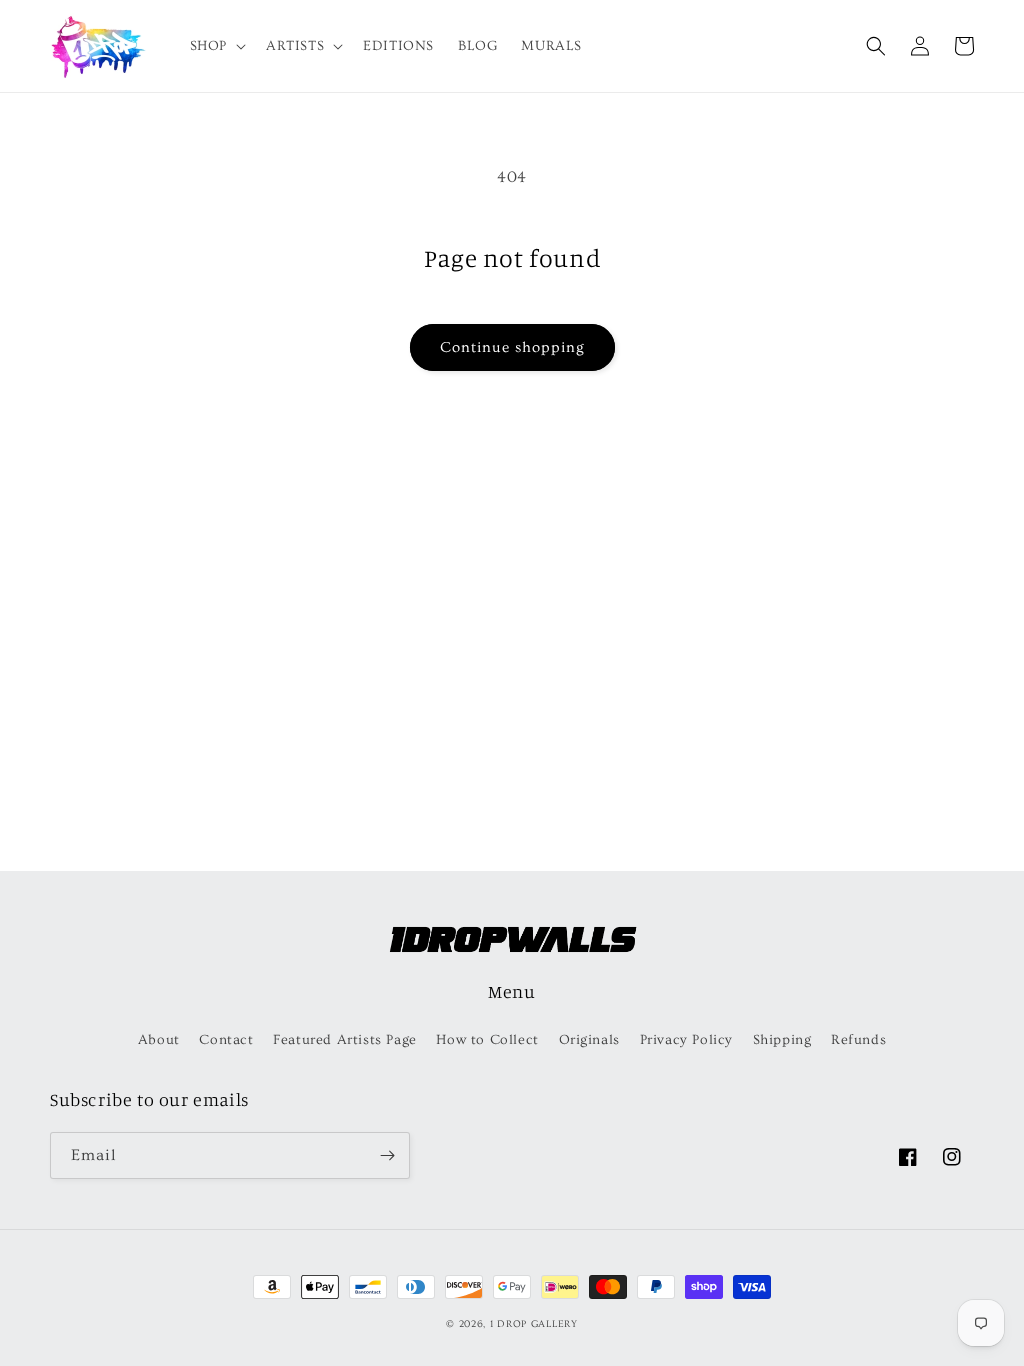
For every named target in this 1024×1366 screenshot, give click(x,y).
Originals (589, 1040)
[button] (216, 46)
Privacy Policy (686, 1040)
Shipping (782, 1040)
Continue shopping (512, 347)
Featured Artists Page (345, 1040)
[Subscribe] (387, 1155)
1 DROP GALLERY (534, 1324)
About (159, 1040)
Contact (226, 1040)
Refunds (858, 1040)
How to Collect (487, 1040)
